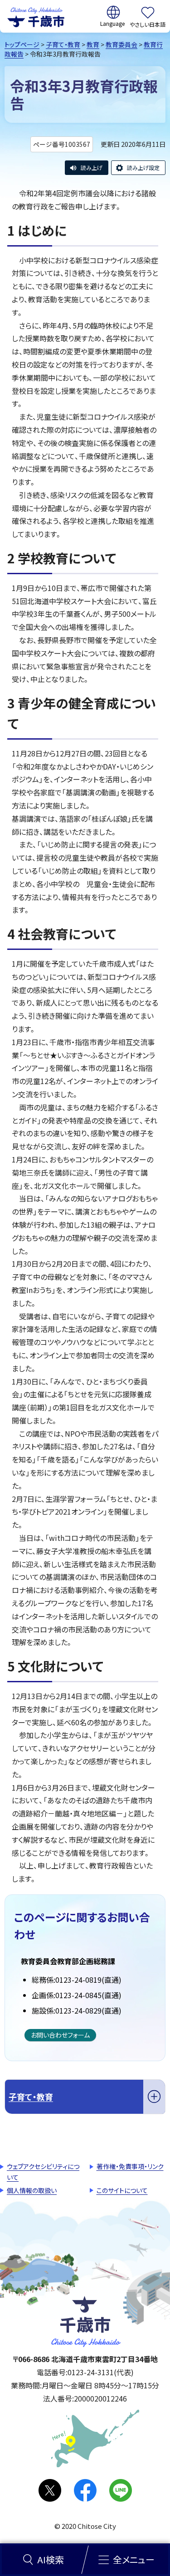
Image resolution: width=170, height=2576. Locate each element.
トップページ (22, 44)
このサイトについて (122, 2190)
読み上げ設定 (143, 167)
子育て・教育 (63, 44)
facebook (85, 2490)
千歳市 (36, 16)
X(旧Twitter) (50, 2490)
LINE (121, 2490)
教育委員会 (121, 44)
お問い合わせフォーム (60, 2035)
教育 (93, 44)
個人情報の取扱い (32, 2190)
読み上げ (92, 167)
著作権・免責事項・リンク (130, 2166)
